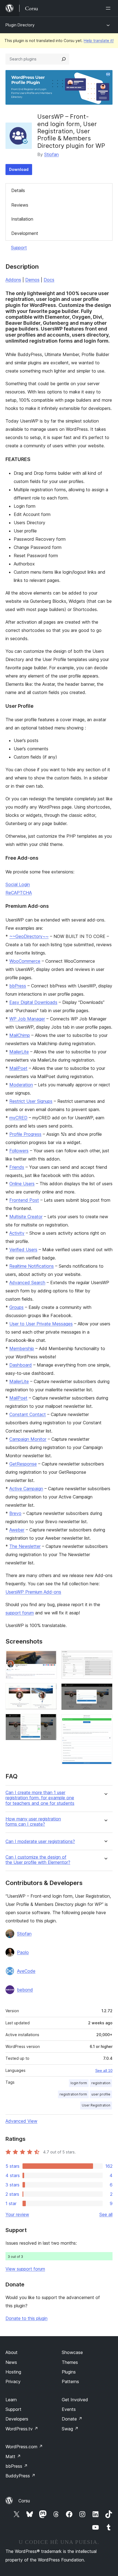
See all (106, 2214)
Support (19, 248)
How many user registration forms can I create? (33, 1822)
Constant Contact (28, 1414)
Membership (22, 1348)
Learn (11, 2400)
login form (79, 2083)
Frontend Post (24, 1200)
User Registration (96, 2105)
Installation (22, 219)
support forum (20, 1613)
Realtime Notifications (32, 1266)
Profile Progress (25, 1134)
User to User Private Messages (41, 1324)
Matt (13, 2456)
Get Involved (75, 2400)
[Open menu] (109, 8)
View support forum (25, 2269)
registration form (73, 2094)
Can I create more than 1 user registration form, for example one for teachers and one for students (40, 1798)
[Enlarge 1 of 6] (49, 1658)
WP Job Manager (27, 1019)
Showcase (72, 2352)
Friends (17, 1167)
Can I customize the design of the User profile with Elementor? (38, 1860)
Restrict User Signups (31, 1101)
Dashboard (21, 1365)
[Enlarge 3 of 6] (49, 1721)
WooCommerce (25, 961)
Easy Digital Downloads (33, 1002)
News (11, 2362)
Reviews (20, 205)
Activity (17, 1233)
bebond (25, 1990)
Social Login (18, 884)
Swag (70, 2429)
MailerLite (19, 1052)
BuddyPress (20, 2476)
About (12, 2352)
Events (69, 2409)
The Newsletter (25, 1546)
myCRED (18, 1118)
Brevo (15, 1513)
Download (19, 169)
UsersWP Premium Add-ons (33, 1592)
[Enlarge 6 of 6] (105, 1722)
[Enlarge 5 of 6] (105, 1691)
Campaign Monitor (28, 1439)
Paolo (23, 1952)
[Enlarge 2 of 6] (49, 1690)
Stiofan (51, 154)
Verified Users (23, 1250)
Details (18, 190)
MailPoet (18, 1068)
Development (25, 233)
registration (101, 2083)
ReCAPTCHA (19, 893)
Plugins (69, 2372)
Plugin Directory (20, 25)
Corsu (24, 2501)
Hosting (13, 2372)
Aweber (17, 1530)
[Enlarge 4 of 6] (105, 1658)
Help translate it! (99, 41)
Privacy (13, 2381)
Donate (72, 2419)
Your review (17, 2214)
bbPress (18, 986)
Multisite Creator (26, 1217)
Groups (16, 1307)
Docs (49, 280)
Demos (32, 280)
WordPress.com (24, 2447)
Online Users (22, 1184)
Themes (70, 2362)
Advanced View (21, 2121)
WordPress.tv (22, 2429)
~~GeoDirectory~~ (29, 936)
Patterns (70, 2381)
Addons (13, 280)
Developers (17, 2419)
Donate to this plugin (26, 2318)
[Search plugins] (64, 59)
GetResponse (23, 1464)
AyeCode (26, 1971)
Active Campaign (26, 1489)
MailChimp (20, 1035)
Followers (19, 1151)
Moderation (21, 1085)
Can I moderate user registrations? (40, 1841)
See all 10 (104, 2070)
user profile (101, 2094)
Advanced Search (27, 1283)
